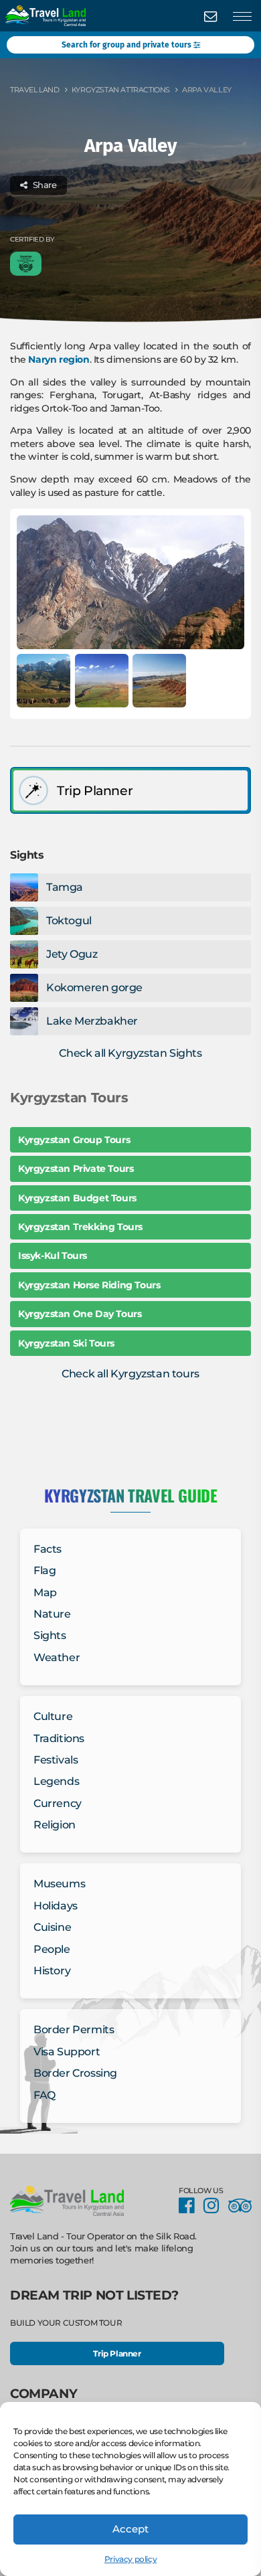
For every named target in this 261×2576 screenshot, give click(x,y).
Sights (50, 1636)
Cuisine (52, 1928)
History (52, 1971)
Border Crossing (75, 2074)
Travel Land (35, 90)
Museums (59, 1884)
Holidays (56, 1906)
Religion (55, 1825)
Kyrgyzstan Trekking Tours (80, 1227)
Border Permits (74, 2030)
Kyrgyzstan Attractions (121, 90)
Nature (52, 1614)
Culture (53, 1716)
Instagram (215, 2206)
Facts (48, 1549)
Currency (58, 1803)
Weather (57, 1657)
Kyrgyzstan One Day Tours (80, 1314)
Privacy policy (130, 2559)
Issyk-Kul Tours (53, 1256)
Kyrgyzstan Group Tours (74, 1140)
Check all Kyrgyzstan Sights (130, 1053)
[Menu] (242, 17)
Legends (56, 1782)
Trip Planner (117, 2353)
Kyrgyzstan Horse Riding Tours (89, 1285)
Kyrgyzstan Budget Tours (77, 1198)
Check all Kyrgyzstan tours (130, 1374)
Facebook (190, 2206)
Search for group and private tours (127, 45)
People (52, 1949)
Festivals (56, 1760)
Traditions (59, 1738)
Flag (45, 1571)
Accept (130, 2529)
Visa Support (67, 2052)
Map (45, 1593)
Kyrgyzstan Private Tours (76, 1169)
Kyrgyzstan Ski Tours (66, 1343)
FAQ (45, 2095)
